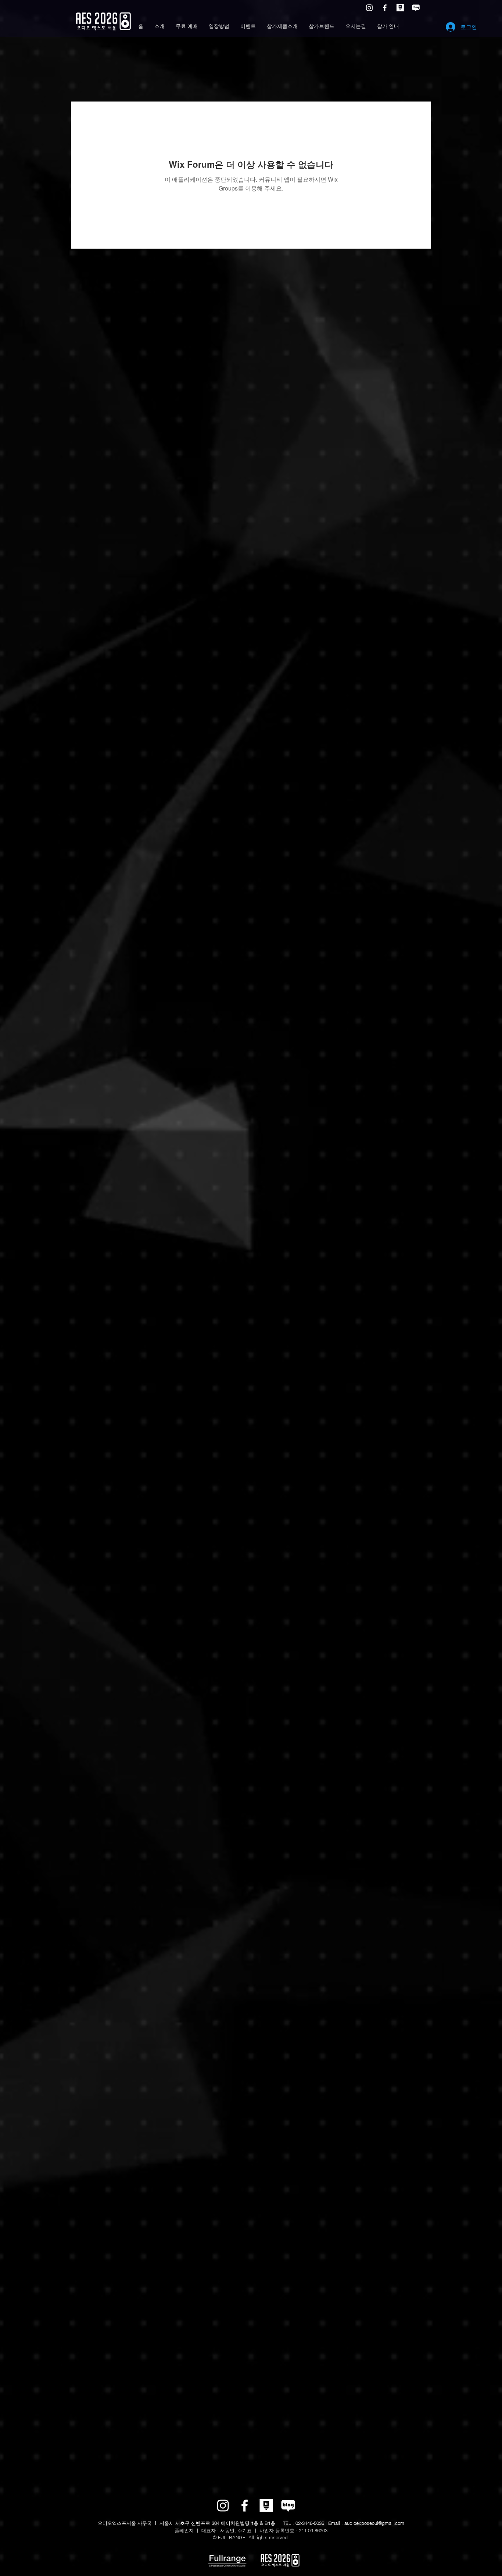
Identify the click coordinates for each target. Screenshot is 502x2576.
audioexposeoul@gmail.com (374, 2523)
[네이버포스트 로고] (400, 8)
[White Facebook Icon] (385, 8)
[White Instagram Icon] (369, 8)
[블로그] (416, 8)
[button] (159, 26)
